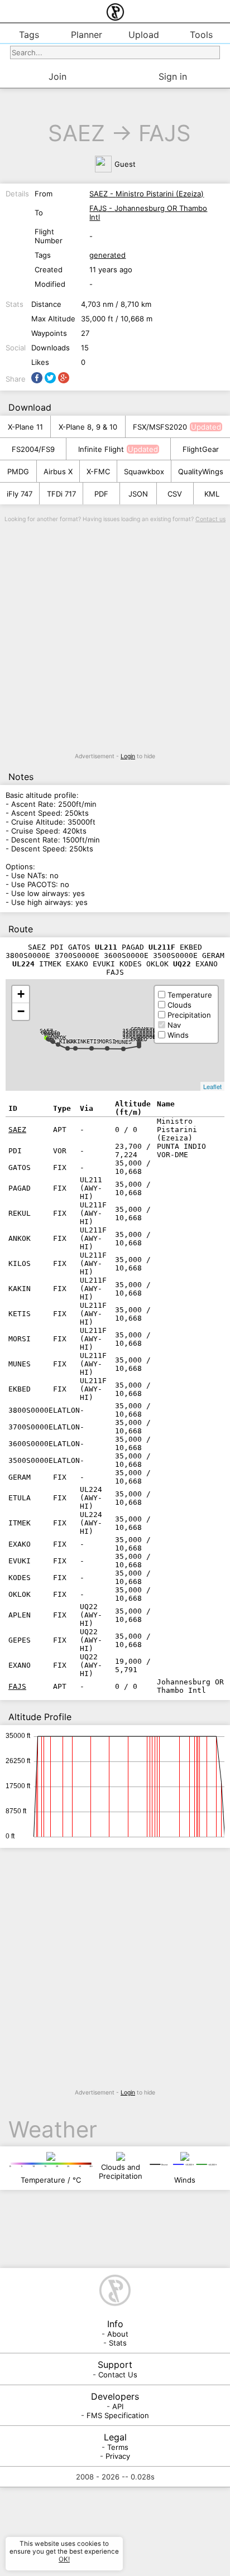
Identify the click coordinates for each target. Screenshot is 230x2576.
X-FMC (98, 471)
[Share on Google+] (64, 378)
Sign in (173, 76)
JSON (138, 494)
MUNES (123, 1042)
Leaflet (212, 1086)
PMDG (18, 471)
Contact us (210, 519)
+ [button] (21, 994)
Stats (118, 2343)
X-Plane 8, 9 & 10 (88, 427)
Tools (201, 35)
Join (57, 76)
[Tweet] (50, 378)
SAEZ (76, 133)
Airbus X (58, 471)
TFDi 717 (61, 494)
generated (107, 255)
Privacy (118, 2456)
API (118, 2406)
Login (128, 756)
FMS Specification (118, 2415)
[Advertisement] (115, 638)
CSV (175, 494)
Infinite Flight (101, 449)
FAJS (165, 133)
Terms (118, 2447)
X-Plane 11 (25, 427)
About (118, 2334)
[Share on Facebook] (37, 378)
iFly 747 (20, 494)
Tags (29, 35)
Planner (87, 35)
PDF (101, 494)
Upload (144, 35)
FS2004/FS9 (33, 449)
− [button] (21, 1011)
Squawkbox (144, 471)
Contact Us (118, 2375)
